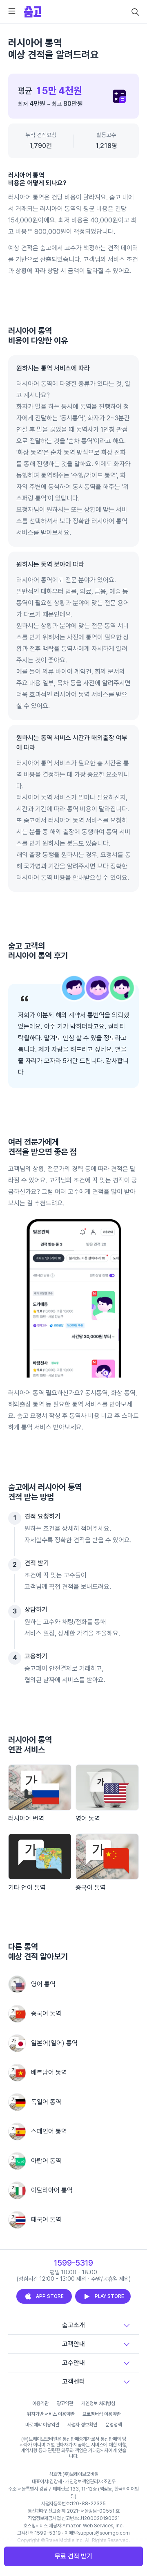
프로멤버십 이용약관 (101, 2414)
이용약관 (40, 2403)
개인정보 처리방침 (98, 2403)
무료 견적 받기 (73, 2556)
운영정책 (114, 2425)
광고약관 (65, 2403)
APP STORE (50, 2296)
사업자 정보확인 (82, 2425)
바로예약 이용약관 (42, 2425)
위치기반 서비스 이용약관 (51, 2414)
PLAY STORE (109, 2296)
